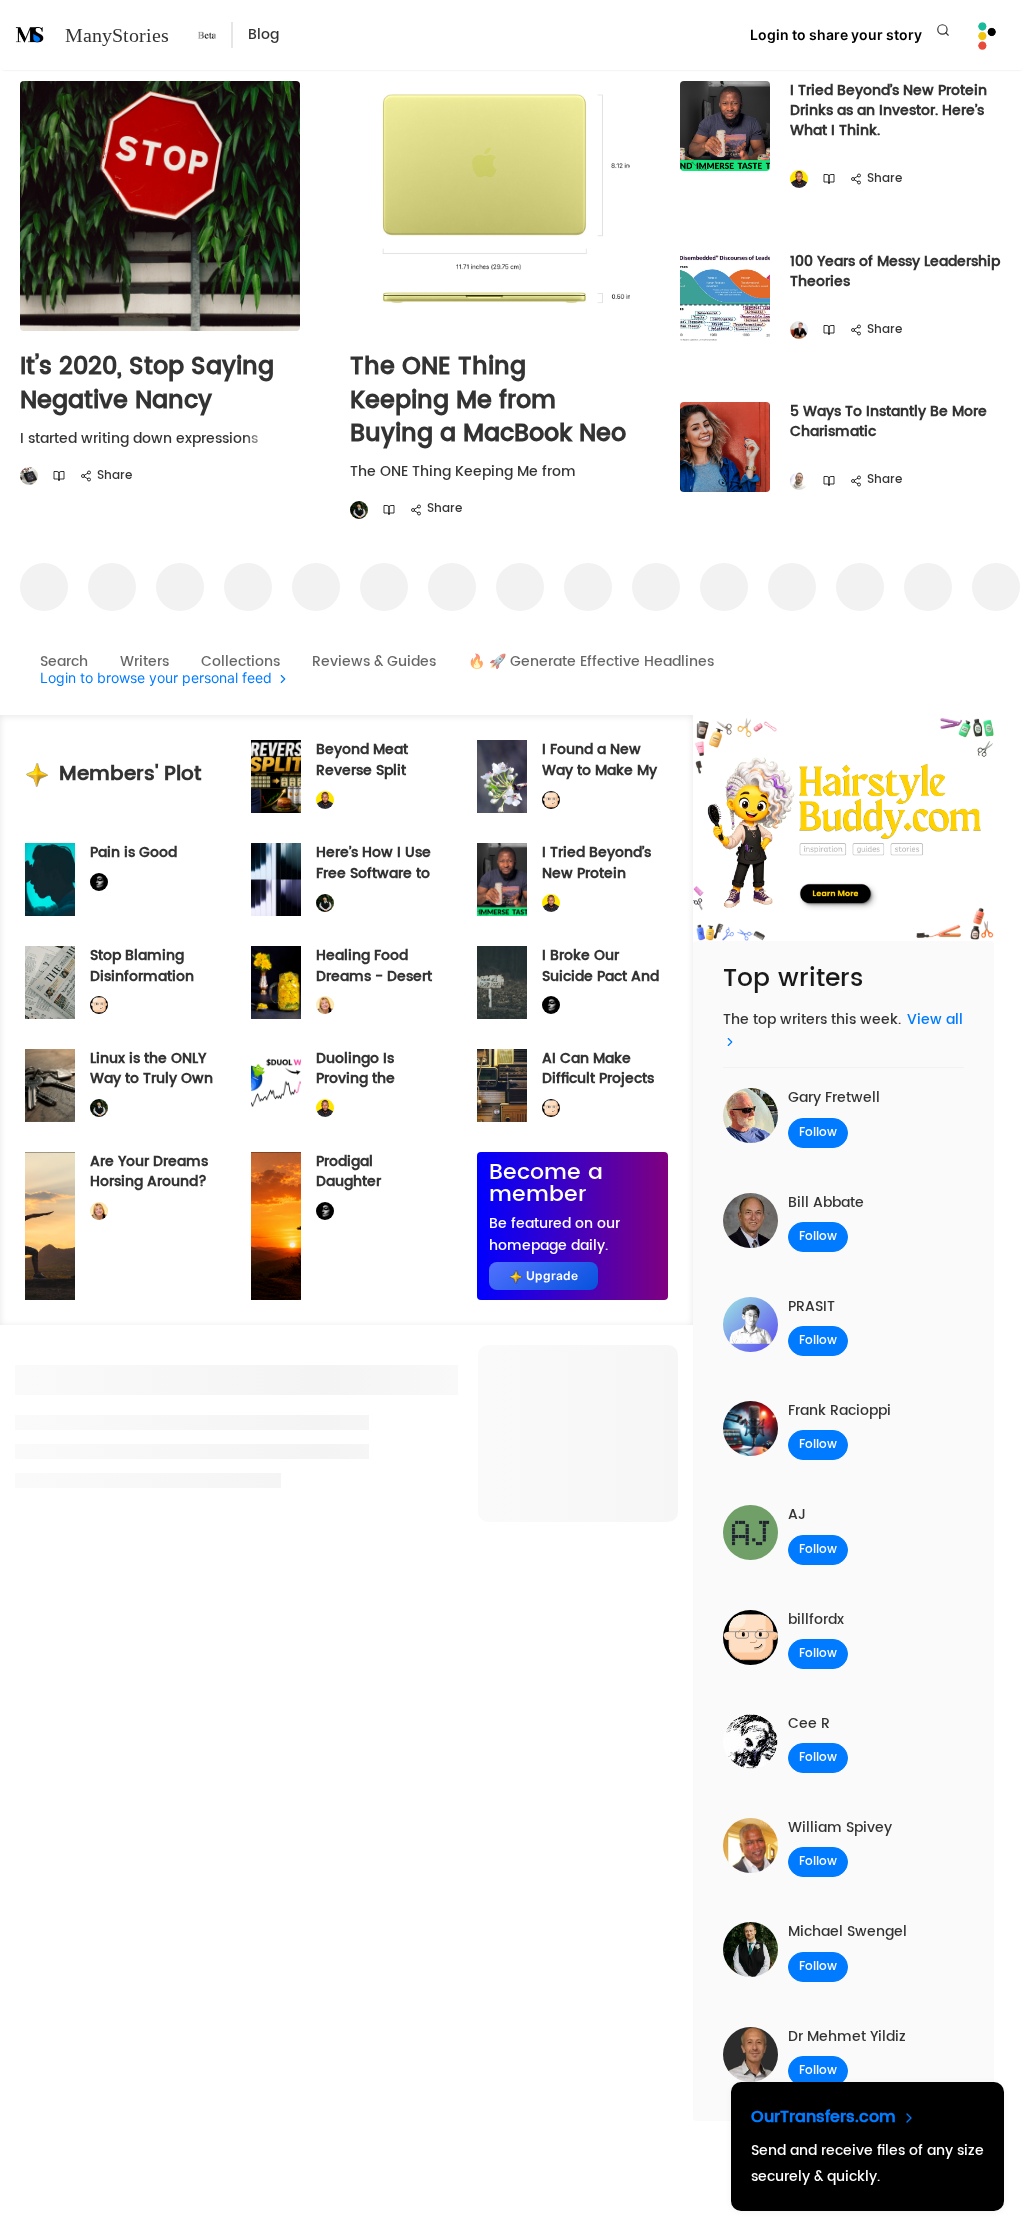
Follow (818, 1132)
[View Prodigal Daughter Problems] (276, 1226)
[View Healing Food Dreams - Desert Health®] (276, 982)
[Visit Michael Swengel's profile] (359, 510)
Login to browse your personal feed (156, 678)
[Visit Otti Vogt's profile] (799, 330)
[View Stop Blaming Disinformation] (50, 982)
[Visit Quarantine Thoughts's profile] (29, 476)
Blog (263, 34)
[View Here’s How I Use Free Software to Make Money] (276, 879)
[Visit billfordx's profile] (551, 800)
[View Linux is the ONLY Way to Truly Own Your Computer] (50, 1085)
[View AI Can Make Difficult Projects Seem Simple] (502, 1085)
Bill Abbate (826, 1202)
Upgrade (552, 1275)
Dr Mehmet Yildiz (847, 2036)
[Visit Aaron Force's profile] (799, 480)
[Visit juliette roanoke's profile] (99, 882)
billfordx (816, 1619)
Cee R (809, 1723)
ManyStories (117, 35)
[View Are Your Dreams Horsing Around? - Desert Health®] (50, 1226)
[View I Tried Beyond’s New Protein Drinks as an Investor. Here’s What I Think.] (502, 879)
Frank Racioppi (839, 1410)
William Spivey (840, 1827)
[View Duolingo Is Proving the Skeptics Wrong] (276, 1085)
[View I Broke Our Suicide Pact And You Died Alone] (502, 982)
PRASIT (811, 1306)
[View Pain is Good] (50, 879)
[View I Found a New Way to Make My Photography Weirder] (502, 776)
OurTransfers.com (826, 2117)
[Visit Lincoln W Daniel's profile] (799, 179)
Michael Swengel (847, 1931)
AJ (797, 1514)
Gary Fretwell (834, 1097)
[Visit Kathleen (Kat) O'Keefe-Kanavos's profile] (325, 1005)
